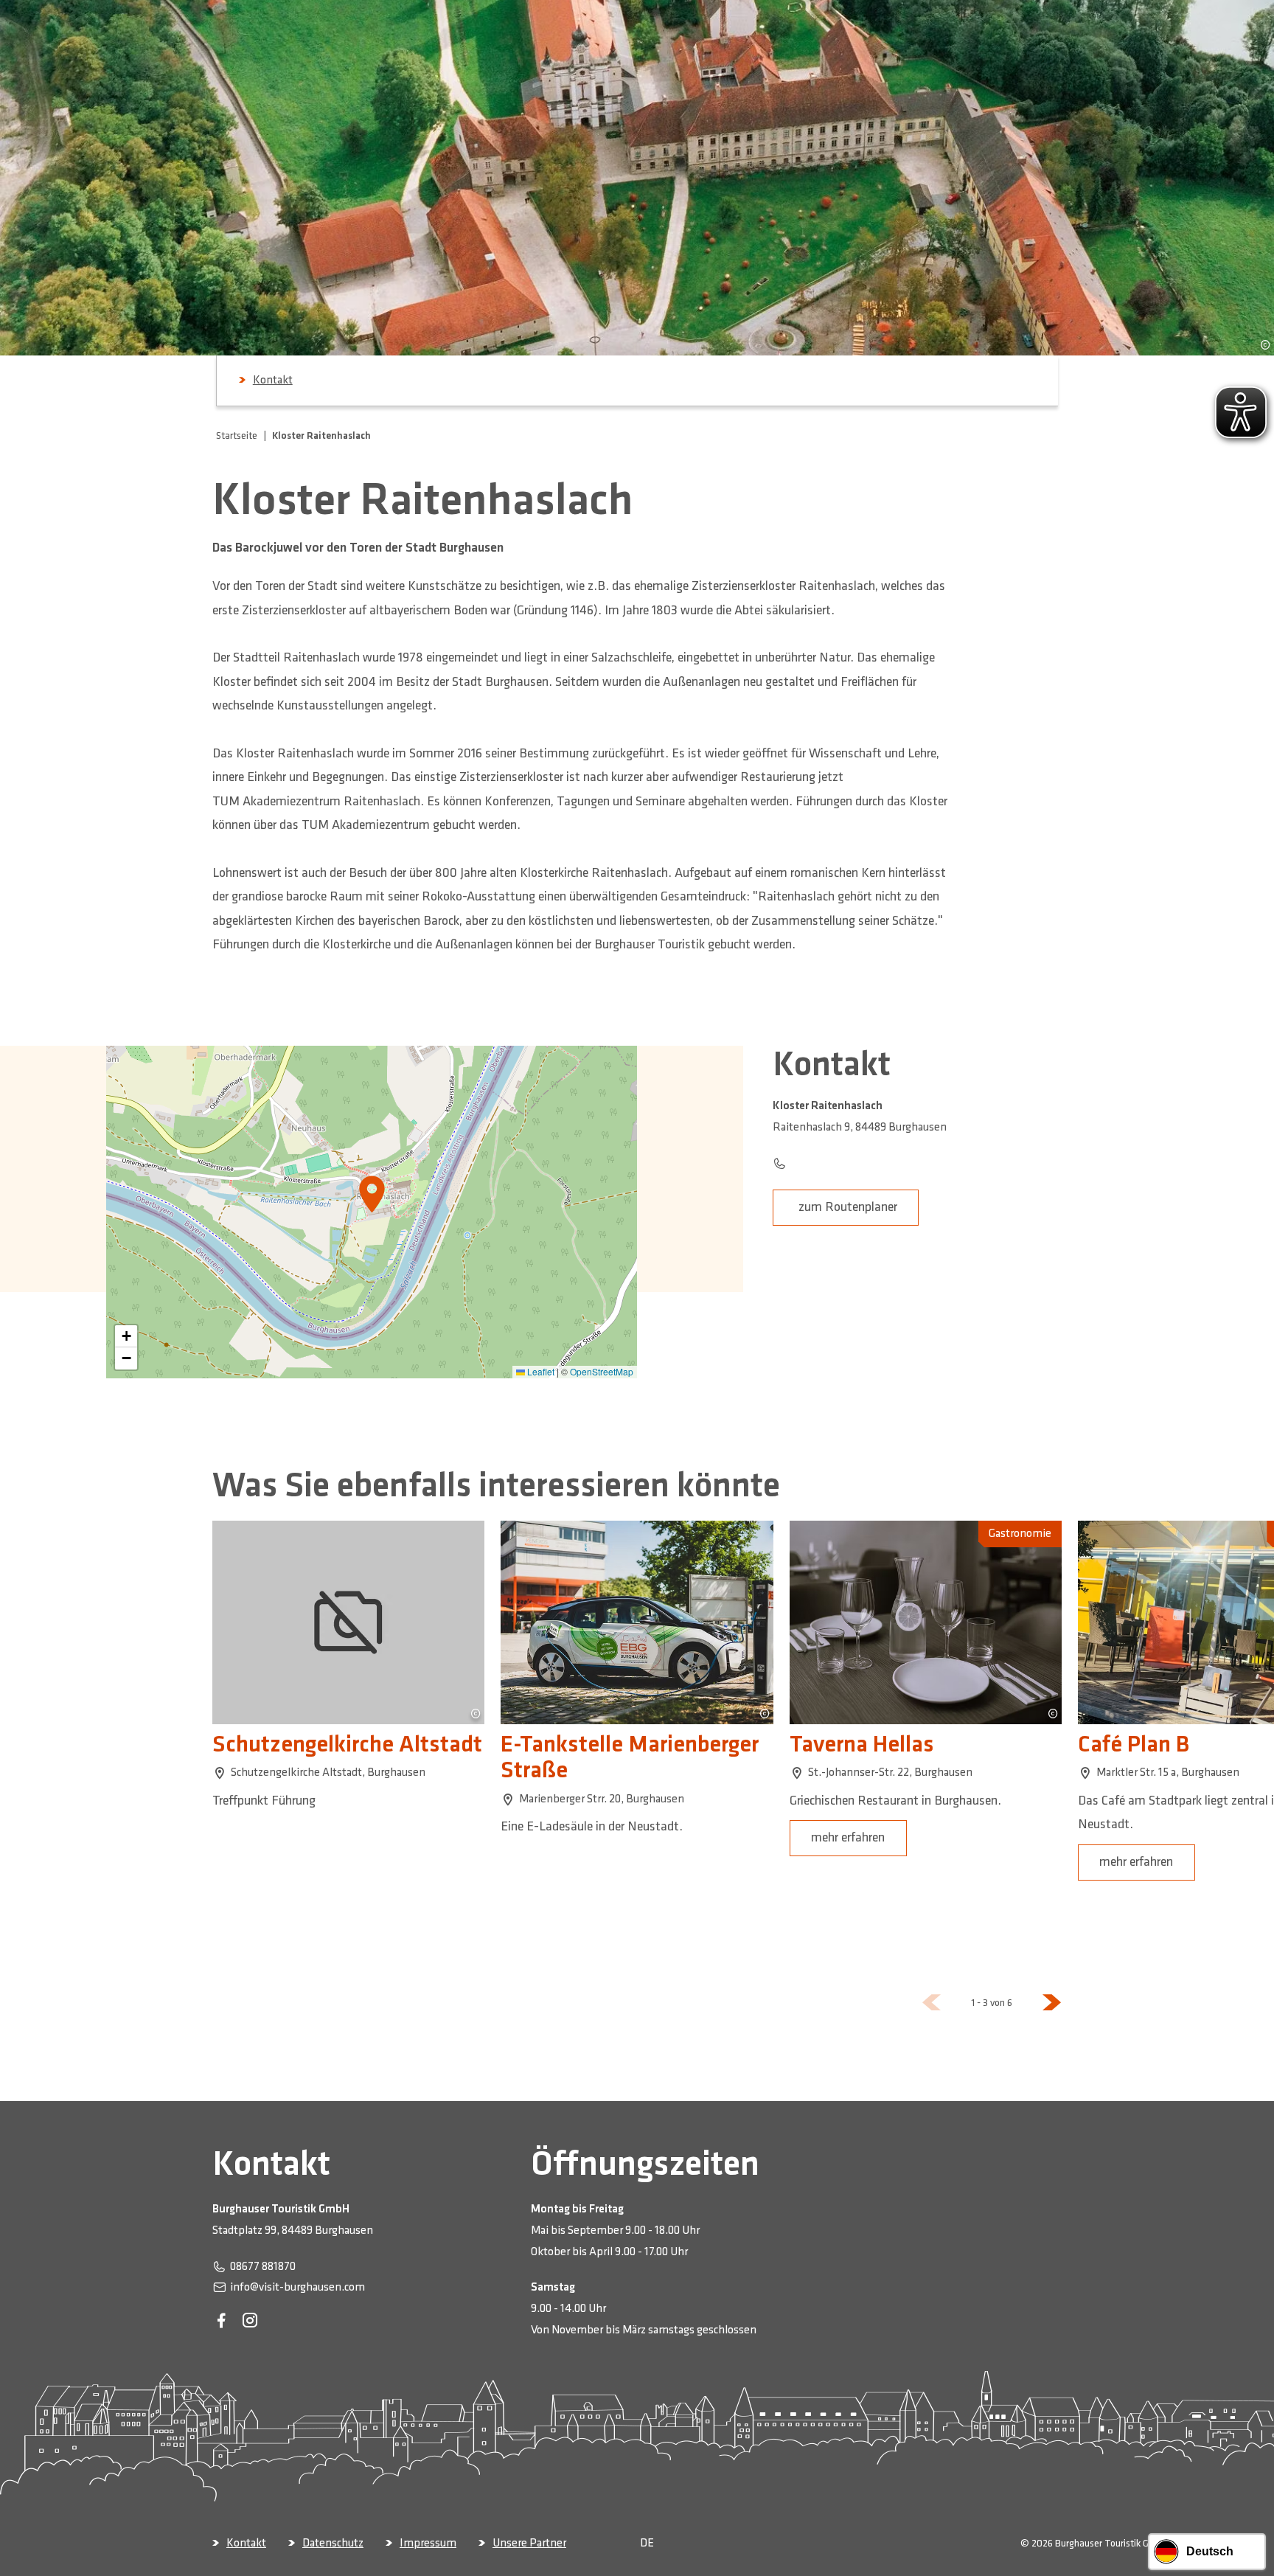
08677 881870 (263, 2267)
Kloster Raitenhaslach (321, 435)
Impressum (428, 2543)
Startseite (237, 435)
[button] (126, 1336)
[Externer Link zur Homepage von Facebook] (221, 2321)
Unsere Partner (529, 2543)
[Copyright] (1265, 344)
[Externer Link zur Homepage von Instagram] (250, 2321)
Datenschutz (333, 2543)
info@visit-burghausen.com (297, 2287)
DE (647, 2543)
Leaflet (540, 1371)
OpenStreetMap (602, 1371)
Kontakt (273, 380)
